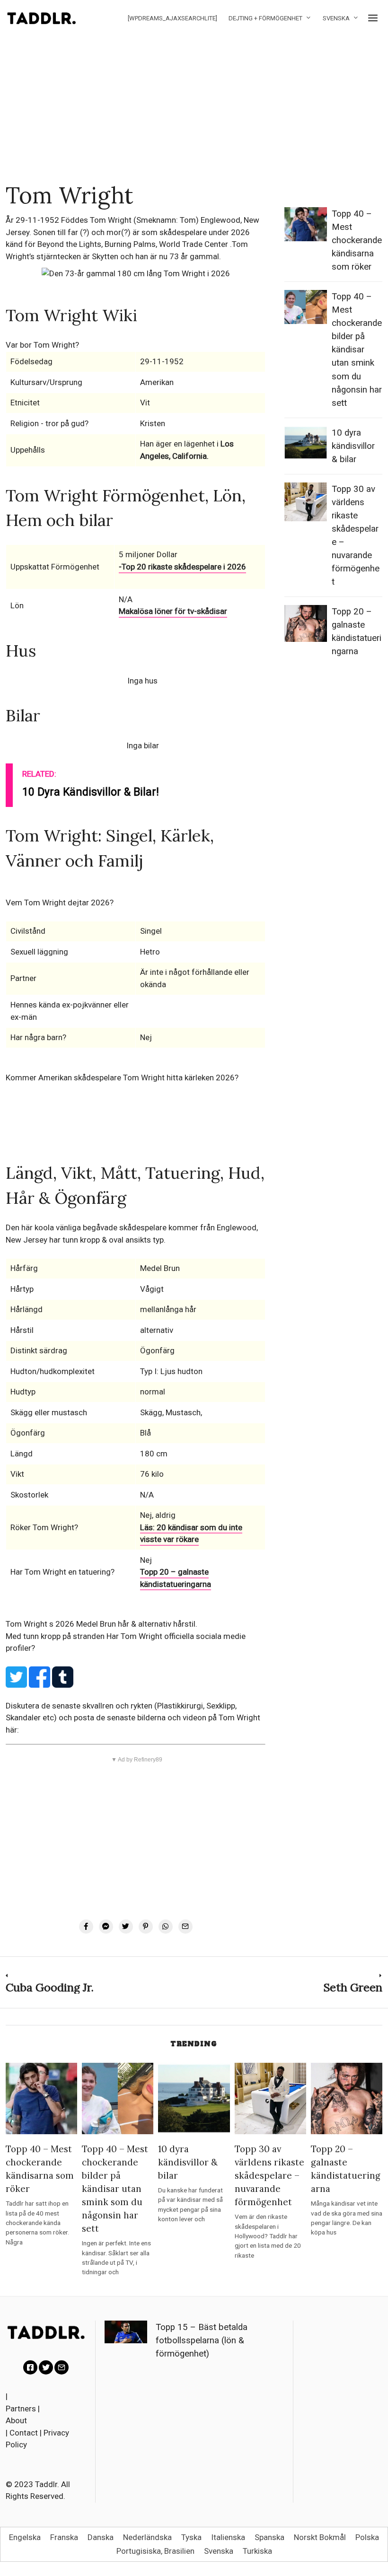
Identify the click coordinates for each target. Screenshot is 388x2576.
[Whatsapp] (166, 1927)
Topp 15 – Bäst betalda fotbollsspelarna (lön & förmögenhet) (202, 2340)
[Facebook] (86, 1927)
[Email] (185, 1927)
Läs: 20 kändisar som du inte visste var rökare (191, 1533)
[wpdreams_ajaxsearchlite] (172, 18)
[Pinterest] (146, 1927)
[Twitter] (126, 1927)
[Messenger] (106, 1927)
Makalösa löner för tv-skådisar (173, 611)
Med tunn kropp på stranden (56, 1636)
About (16, 2420)
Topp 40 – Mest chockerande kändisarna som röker (357, 240)
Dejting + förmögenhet (265, 18)
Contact (24, 2433)
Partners (21, 2409)
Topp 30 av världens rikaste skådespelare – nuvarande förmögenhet (269, 2175)
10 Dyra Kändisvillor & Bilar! (91, 792)
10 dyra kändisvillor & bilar (353, 446)
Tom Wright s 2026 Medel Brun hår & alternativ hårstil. (101, 1624)
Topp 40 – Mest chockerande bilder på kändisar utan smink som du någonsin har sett (357, 350)
